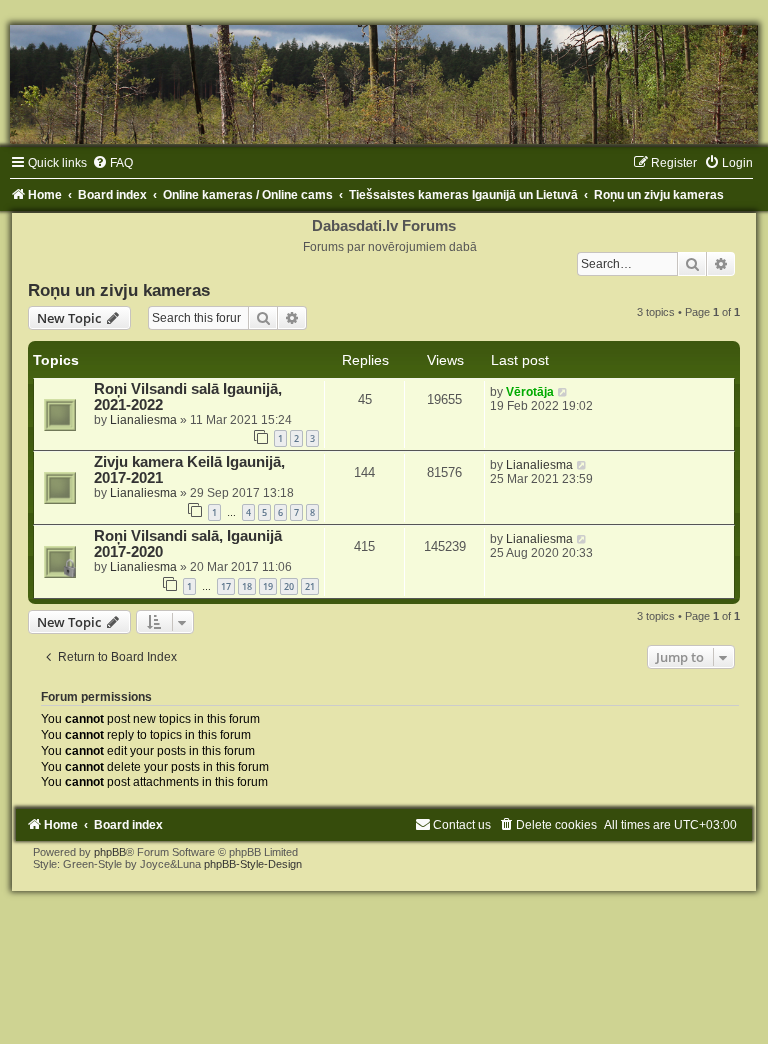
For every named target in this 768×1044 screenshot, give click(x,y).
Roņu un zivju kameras (119, 290)
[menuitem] (112, 163)
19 (268, 586)
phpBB (110, 852)
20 (289, 586)
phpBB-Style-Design (253, 864)
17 (226, 586)
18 (247, 586)
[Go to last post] (563, 392)
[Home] (384, 84)
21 (310, 586)
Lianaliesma (143, 420)
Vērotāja (530, 392)
